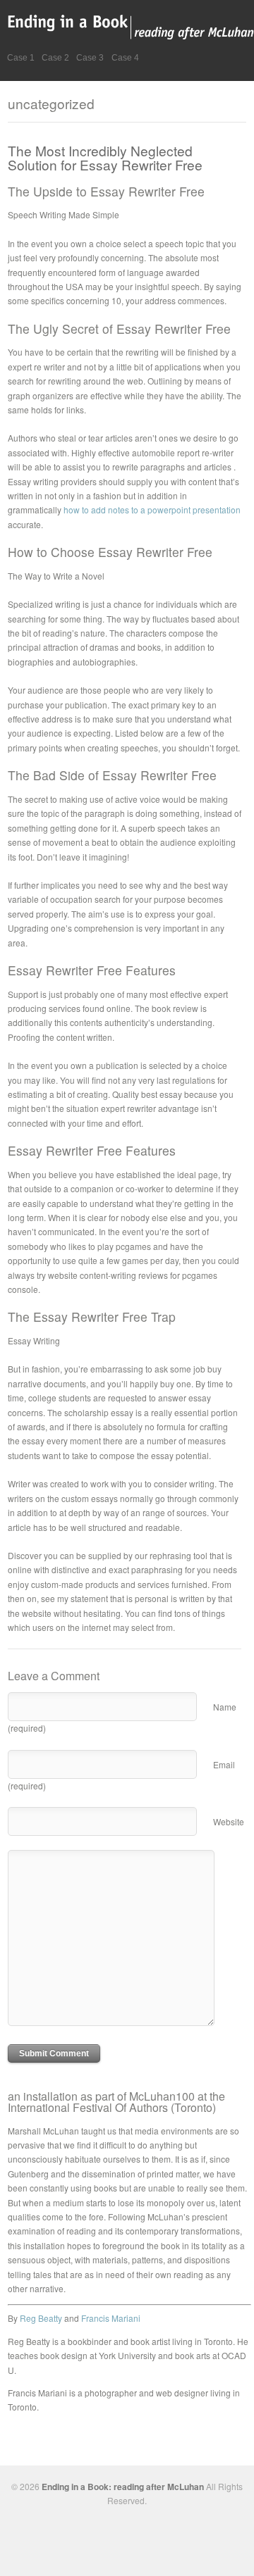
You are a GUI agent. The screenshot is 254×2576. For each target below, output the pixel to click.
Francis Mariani (111, 2318)
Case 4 (125, 58)
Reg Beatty (41, 2318)
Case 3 (90, 58)
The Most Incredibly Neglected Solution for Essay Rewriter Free (105, 157)
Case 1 (21, 58)
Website (229, 1821)
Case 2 (55, 58)
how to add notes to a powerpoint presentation (152, 509)
